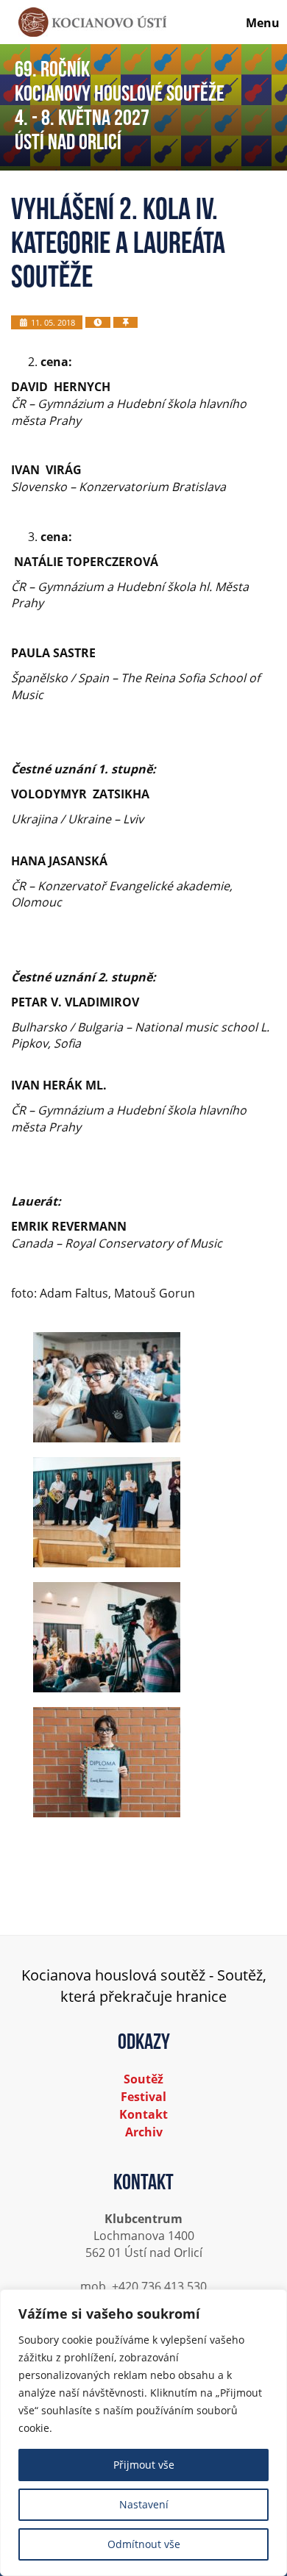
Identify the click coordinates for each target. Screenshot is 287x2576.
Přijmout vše (144, 2465)
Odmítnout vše (144, 2544)
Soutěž (143, 2079)
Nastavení (144, 2504)
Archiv (144, 2132)
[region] (143, 2433)
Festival (143, 2097)
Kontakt (143, 2114)
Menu (263, 23)
